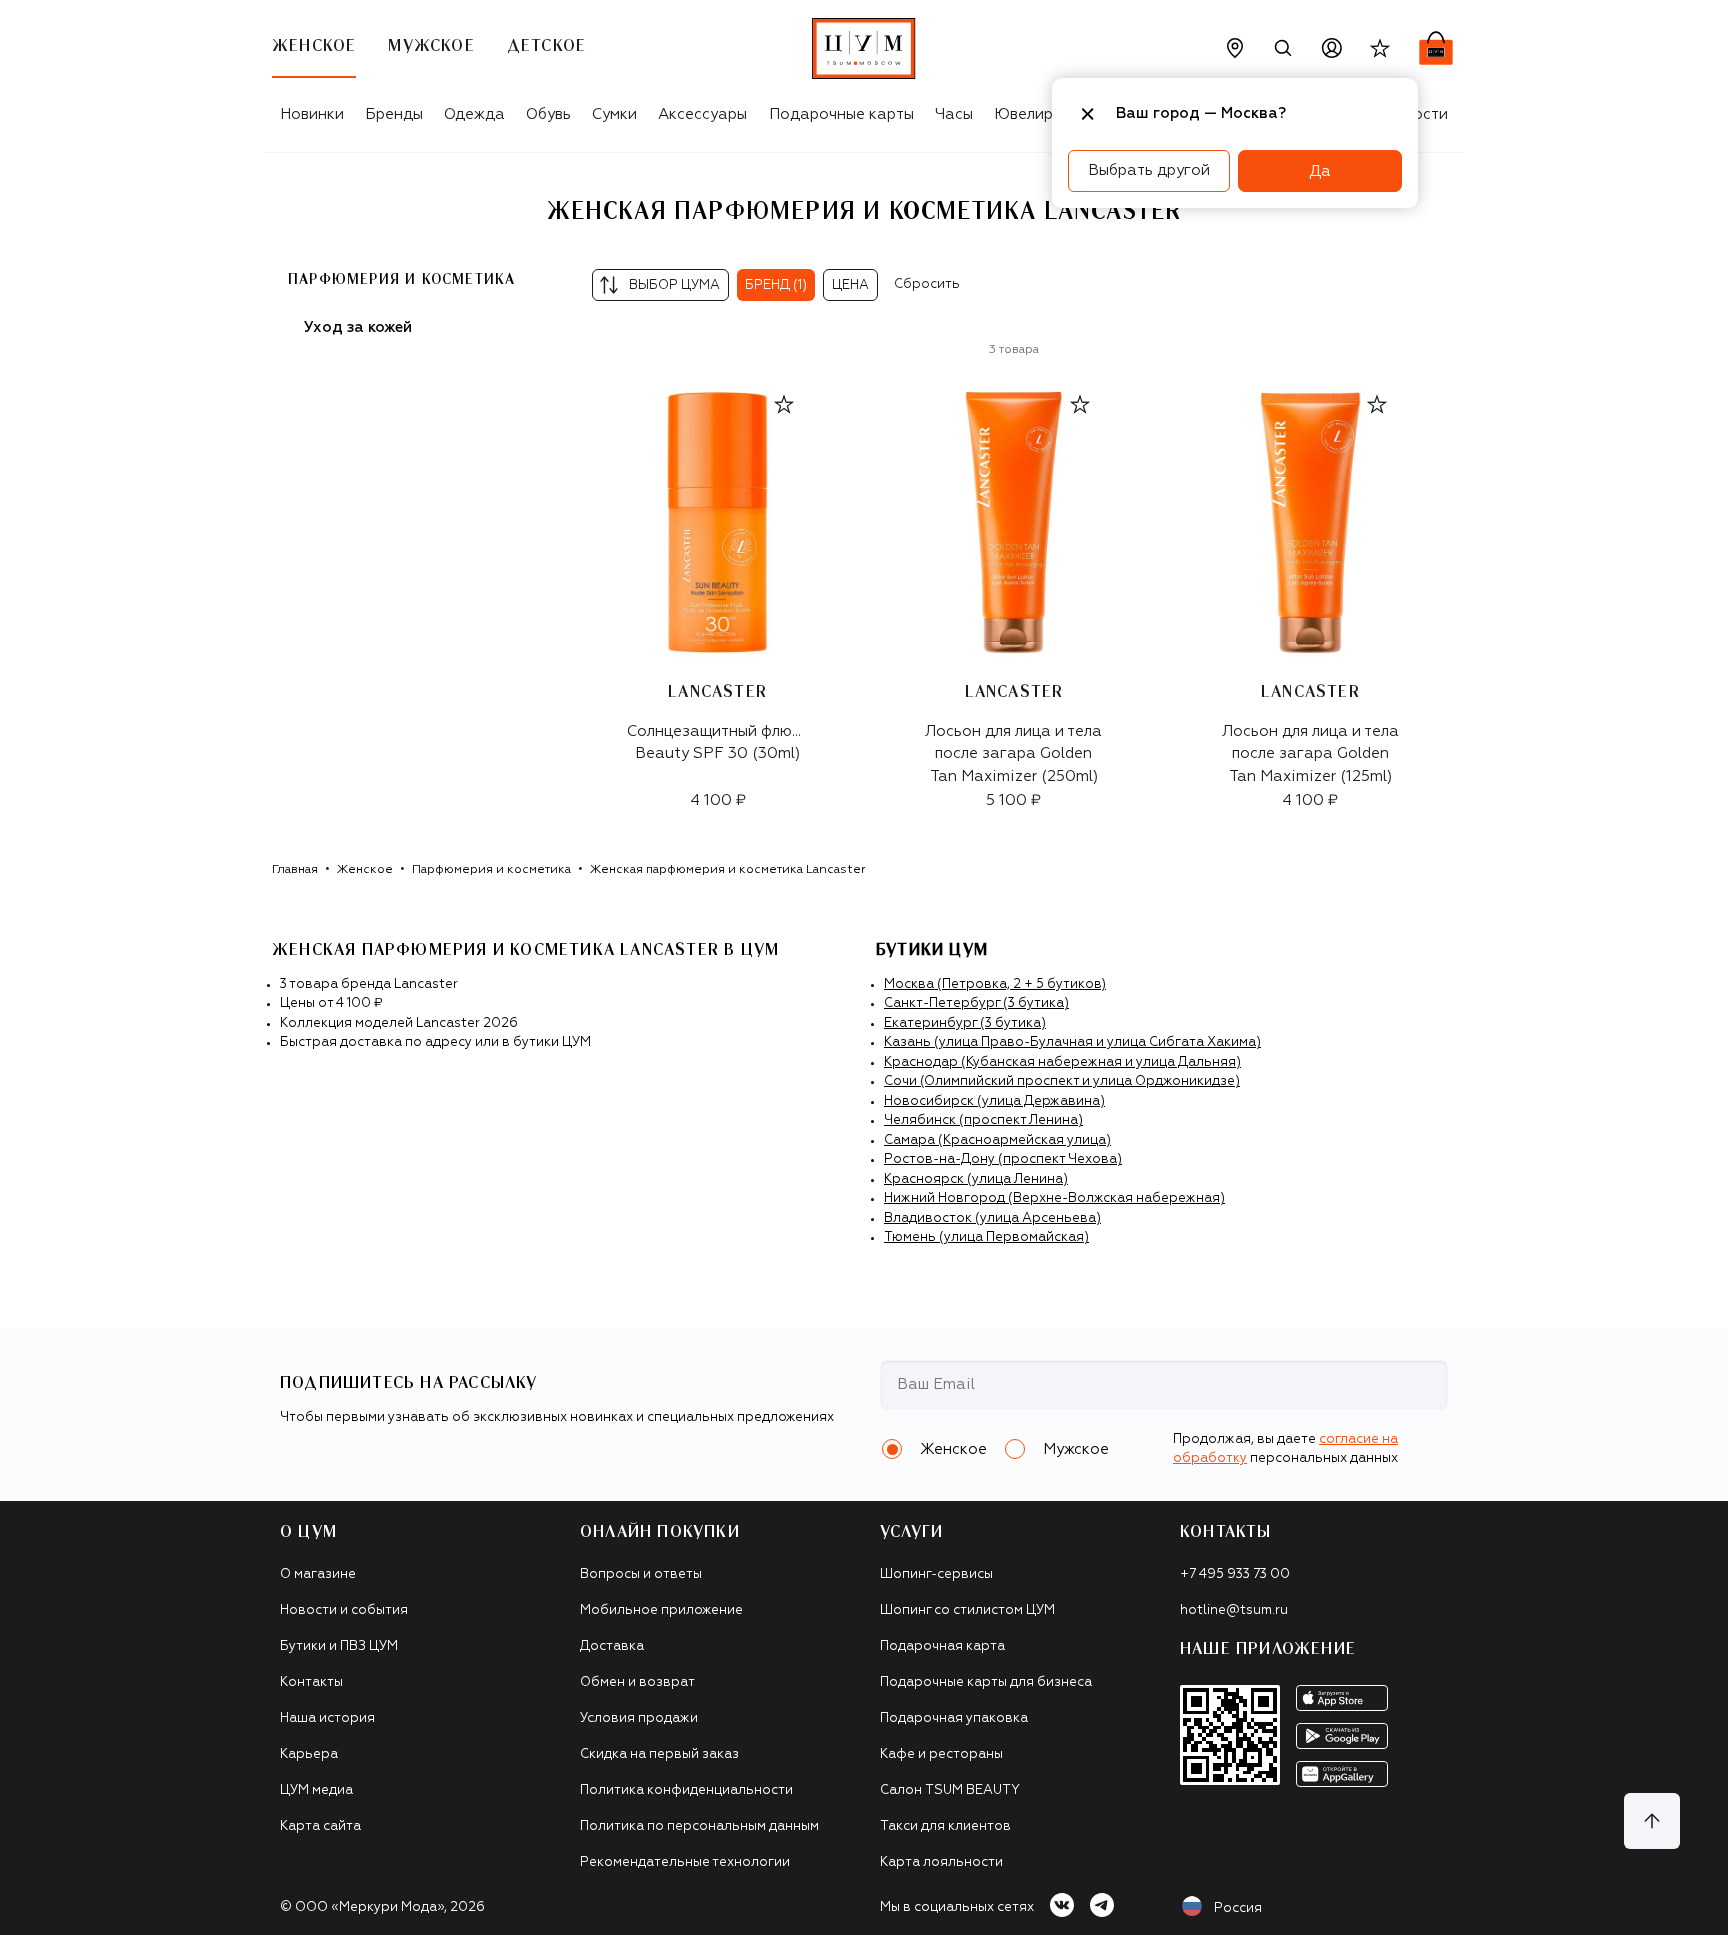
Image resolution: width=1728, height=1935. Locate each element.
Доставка (612, 1646)
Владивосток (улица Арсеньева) (992, 1218)
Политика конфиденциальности (686, 1790)
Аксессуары (702, 114)
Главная (295, 870)
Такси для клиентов (945, 1826)
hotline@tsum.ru (1234, 1610)
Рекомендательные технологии (685, 1862)
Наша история (327, 1718)
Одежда (474, 114)
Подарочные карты (841, 114)
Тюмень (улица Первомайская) (986, 1237)
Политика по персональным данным (699, 1826)
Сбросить (927, 284)
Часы (954, 114)
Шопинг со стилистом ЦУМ (967, 1610)
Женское (365, 870)
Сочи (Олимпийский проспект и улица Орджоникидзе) (1062, 1081)
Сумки (614, 114)
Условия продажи (639, 1718)
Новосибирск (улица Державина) (994, 1101)
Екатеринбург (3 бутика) (965, 1023)
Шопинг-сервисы (936, 1574)
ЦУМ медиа (316, 1790)
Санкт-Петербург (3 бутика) (976, 1003)
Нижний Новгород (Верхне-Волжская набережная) (1054, 1198)
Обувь (548, 114)
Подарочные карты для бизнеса (986, 1682)
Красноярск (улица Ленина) (976, 1179)
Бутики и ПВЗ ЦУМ (339, 1646)
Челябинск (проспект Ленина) (983, 1120)
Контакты (311, 1682)
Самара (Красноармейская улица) (997, 1140)
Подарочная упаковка (954, 1718)
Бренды (394, 114)
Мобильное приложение (661, 1610)
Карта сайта (320, 1826)
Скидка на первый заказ (659, 1754)
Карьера (309, 1754)
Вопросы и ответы (641, 1574)
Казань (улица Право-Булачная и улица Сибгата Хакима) (1072, 1042)
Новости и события (344, 1610)
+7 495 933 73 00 (1235, 1574)
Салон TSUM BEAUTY (950, 1790)
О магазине (318, 1574)
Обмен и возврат (637, 1682)
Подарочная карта (942, 1646)
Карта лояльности (941, 1862)
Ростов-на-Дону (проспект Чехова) (1003, 1159)
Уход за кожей (358, 327)
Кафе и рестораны (941, 1754)
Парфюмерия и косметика (491, 870)
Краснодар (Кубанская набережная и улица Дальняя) (1062, 1062)
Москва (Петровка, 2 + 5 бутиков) (995, 984)
